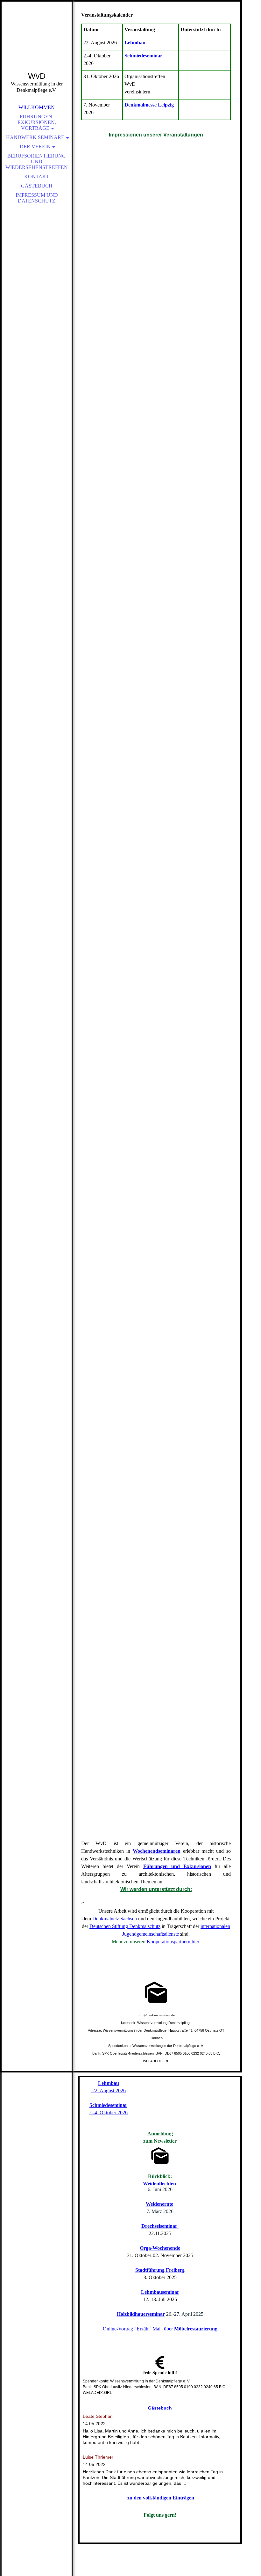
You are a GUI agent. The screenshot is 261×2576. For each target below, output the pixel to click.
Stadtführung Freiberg (160, 2270)
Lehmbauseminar (160, 2292)
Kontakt (37, 177)
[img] (37, 45)
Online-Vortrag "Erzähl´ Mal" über (160, 2329)
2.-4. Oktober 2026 (108, 2112)
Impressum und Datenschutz (37, 198)
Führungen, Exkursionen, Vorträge (37, 122)
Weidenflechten (159, 2184)
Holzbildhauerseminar (141, 2314)
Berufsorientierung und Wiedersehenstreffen (37, 162)
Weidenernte (159, 2204)
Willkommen (37, 107)
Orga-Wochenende (160, 2248)
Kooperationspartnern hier (173, 1942)
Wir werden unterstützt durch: (156, 1889)
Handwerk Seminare (35, 137)
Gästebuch (37, 186)
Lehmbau (135, 43)
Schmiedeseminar (143, 56)
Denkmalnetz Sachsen (115, 1919)
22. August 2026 (108, 2090)
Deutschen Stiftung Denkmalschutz (125, 1926)
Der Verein (35, 147)
